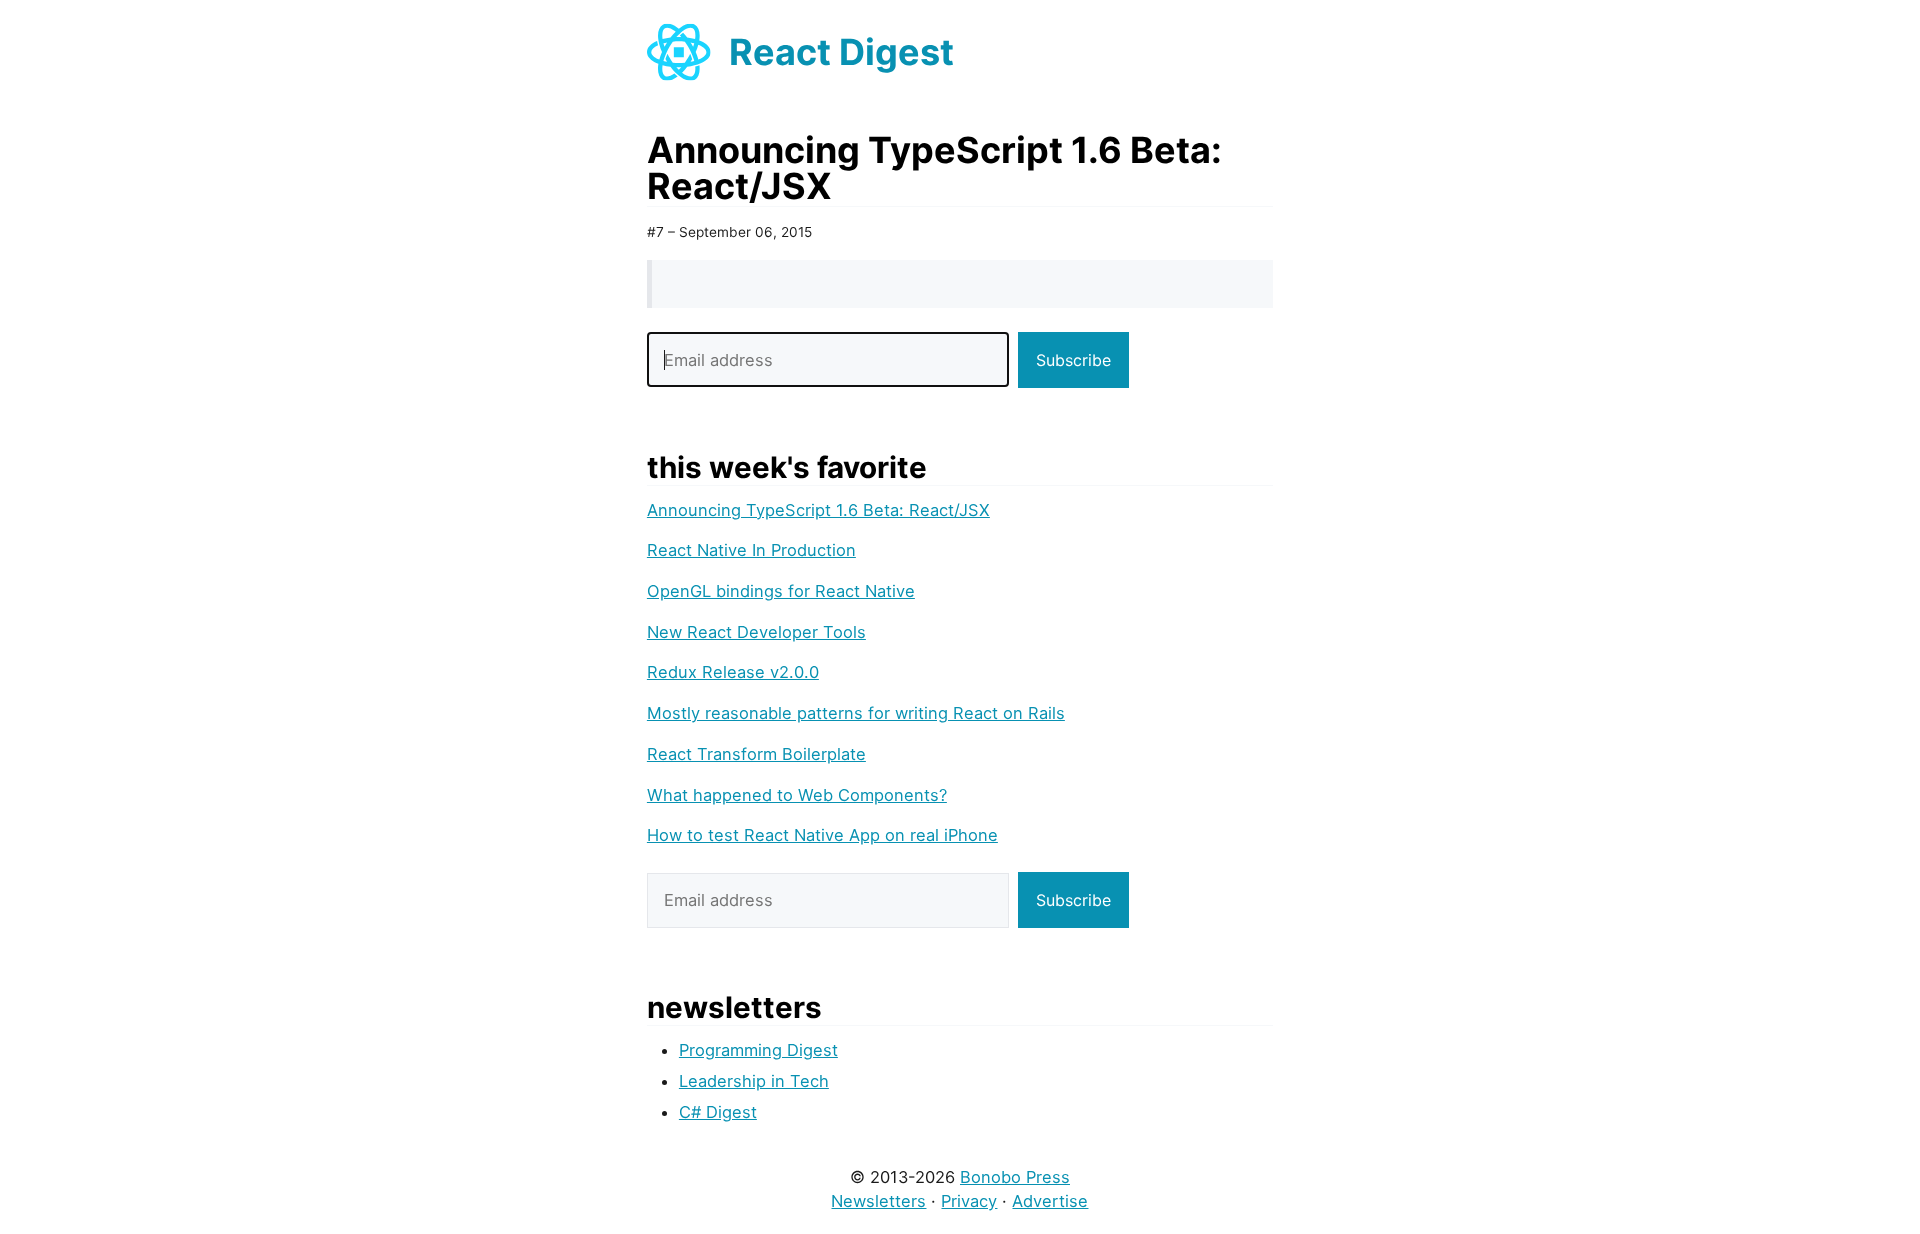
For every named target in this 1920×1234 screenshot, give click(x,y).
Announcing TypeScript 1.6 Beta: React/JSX (818, 510)
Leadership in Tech (754, 1081)
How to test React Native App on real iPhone (822, 835)
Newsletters (878, 1201)
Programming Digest (758, 1050)
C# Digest (718, 1112)
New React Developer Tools (756, 632)
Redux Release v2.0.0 (733, 672)
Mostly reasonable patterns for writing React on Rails (856, 713)
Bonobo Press (1015, 1177)
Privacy (969, 1201)
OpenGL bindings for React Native (781, 591)
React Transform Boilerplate (756, 754)
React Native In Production (751, 550)
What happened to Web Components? (797, 795)
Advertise (1050, 1201)
